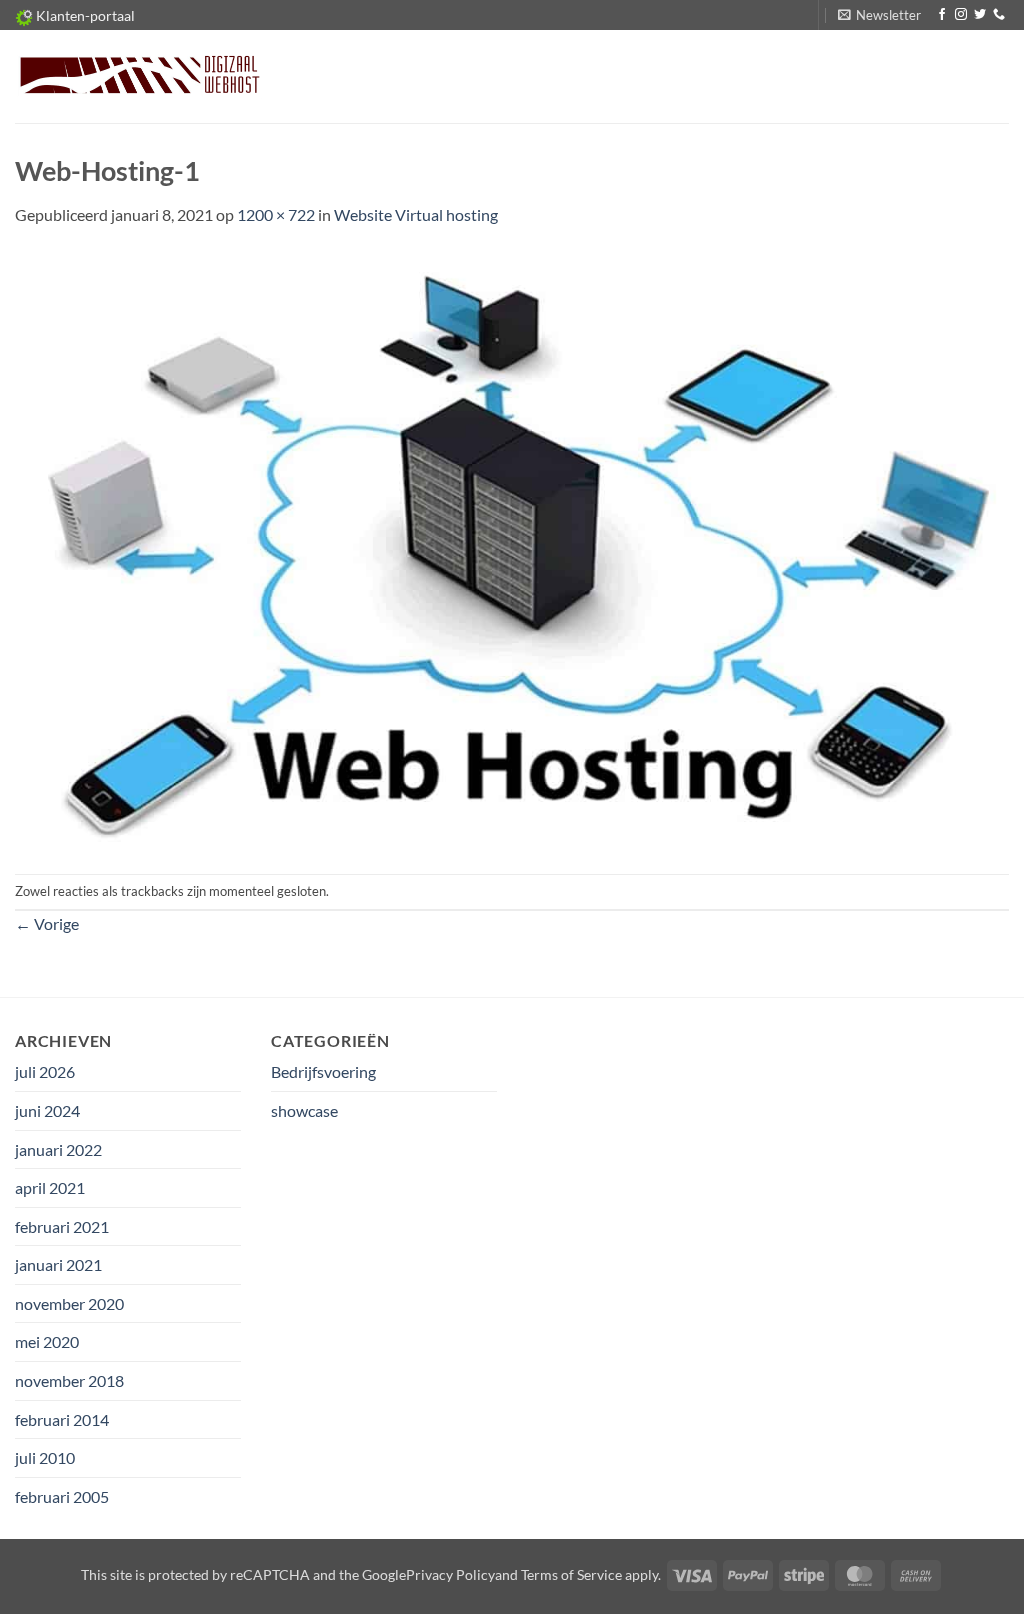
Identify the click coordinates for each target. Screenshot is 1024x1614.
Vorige (47, 923)
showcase (304, 1110)
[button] (879, 15)
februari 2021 (62, 1226)
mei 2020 (47, 1341)
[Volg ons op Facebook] (942, 15)
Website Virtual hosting (416, 214)
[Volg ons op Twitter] (980, 15)
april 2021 (50, 1187)
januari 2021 (58, 1264)
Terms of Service (571, 1574)
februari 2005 (62, 1496)
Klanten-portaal (84, 15)
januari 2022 (58, 1149)
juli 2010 (45, 1457)
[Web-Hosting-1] (512, 548)
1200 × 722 (276, 214)
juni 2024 (47, 1110)
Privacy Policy (450, 1574)
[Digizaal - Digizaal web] (138, 76)
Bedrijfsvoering (323, 1071)
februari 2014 (62, 1419)
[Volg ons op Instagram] (961, 15)
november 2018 (69, 1380)
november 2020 (69, 1303)
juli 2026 (45, 1071)
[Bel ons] (999, 15)
